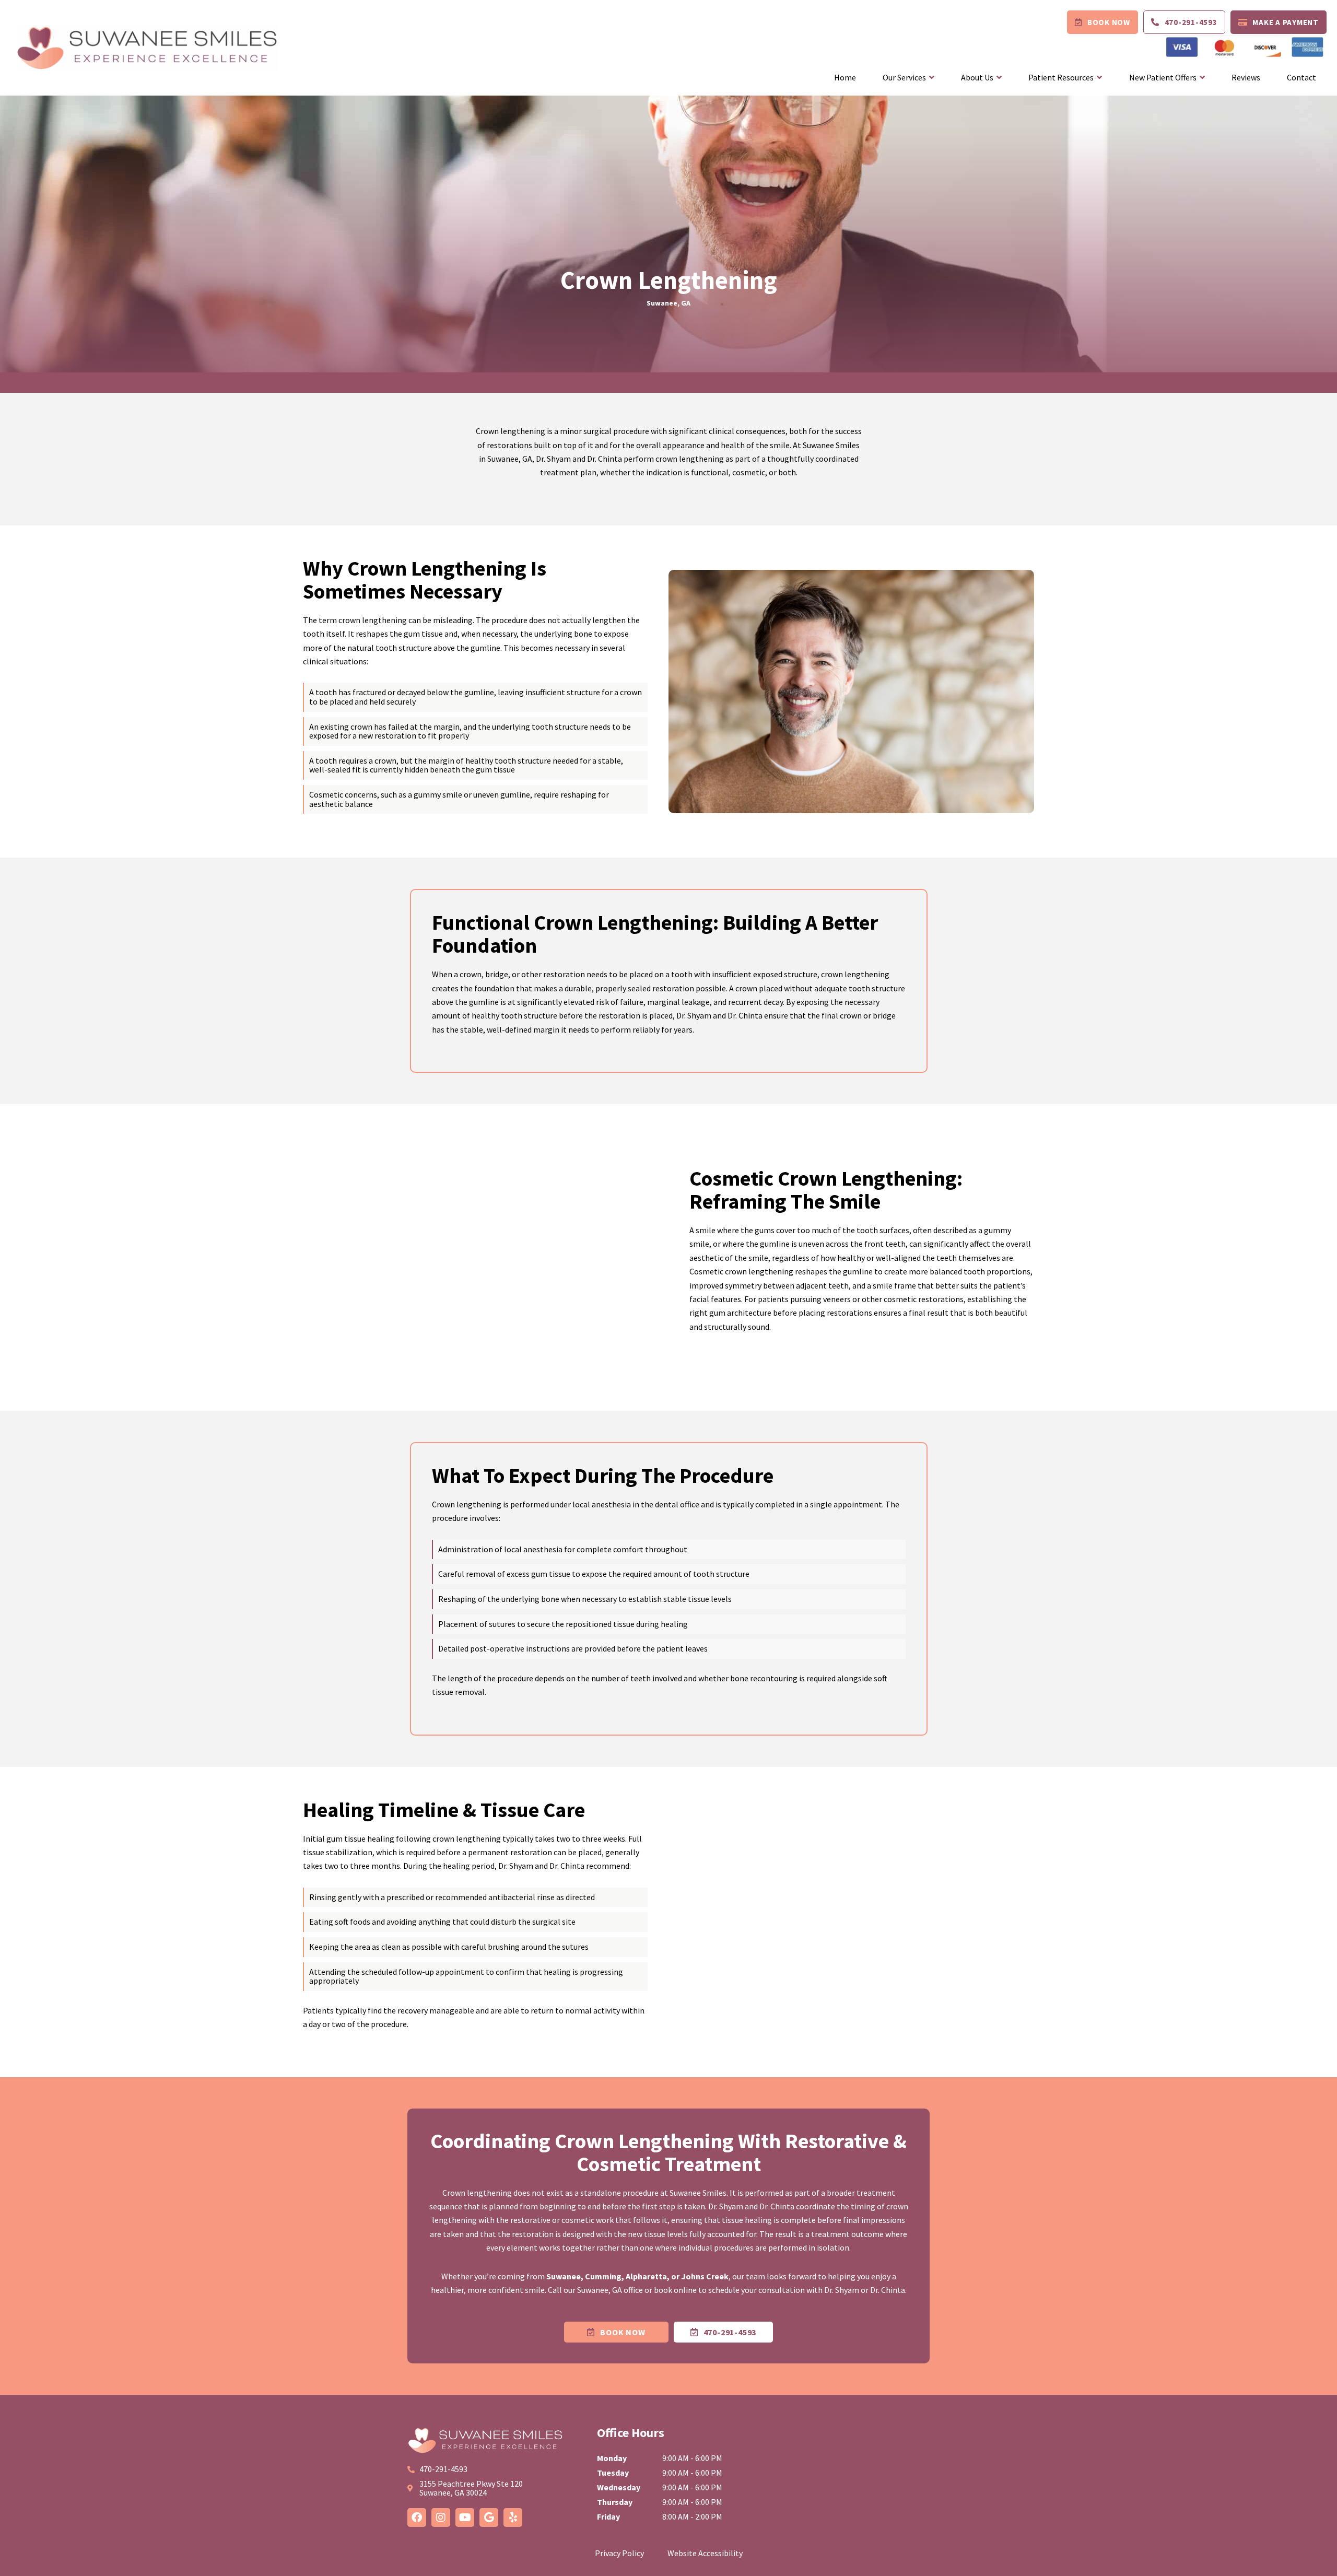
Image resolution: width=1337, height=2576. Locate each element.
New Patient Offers (1163, 77)
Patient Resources (1061, 77)
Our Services (904, 77)
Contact (1301, 77)
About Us (977, 77)
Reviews (1246, 77)
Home (845, 77)
